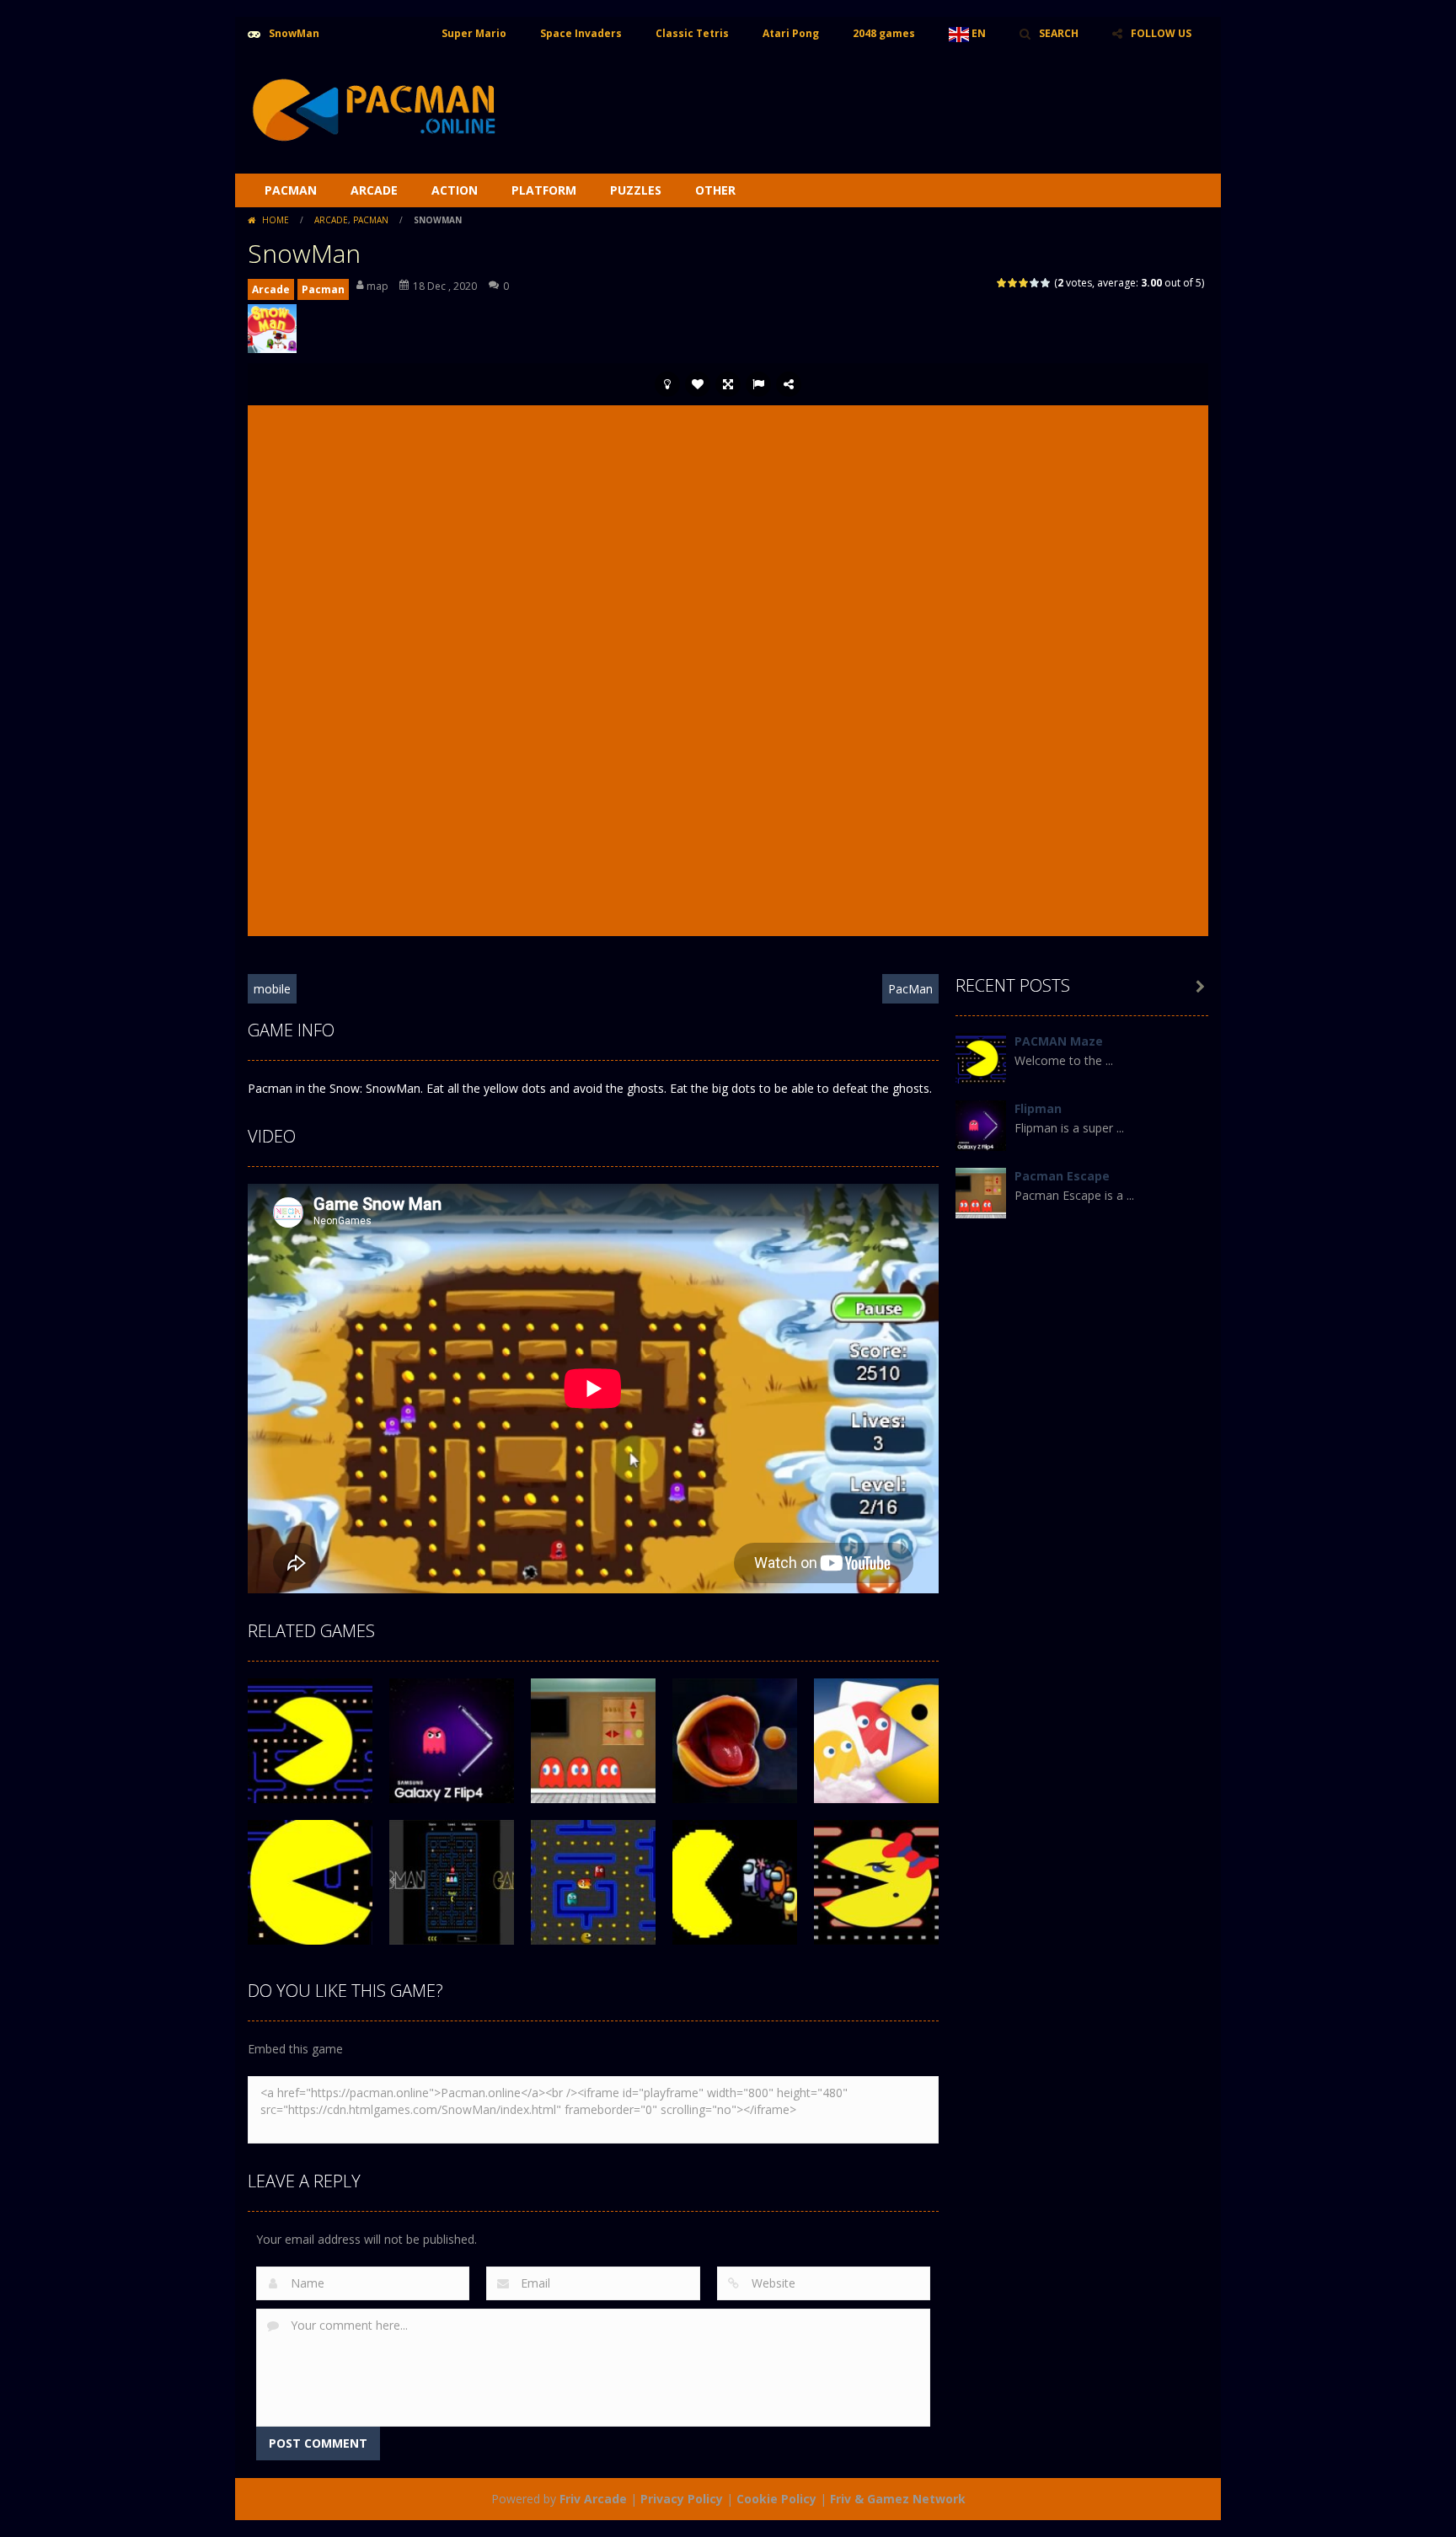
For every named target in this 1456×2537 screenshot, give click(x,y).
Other (715, 190)
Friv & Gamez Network (898, 2499)
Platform (544, 190)
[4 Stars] (1035, 283)
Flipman (1038, 1108)
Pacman (291, 190)
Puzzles (636, 190)
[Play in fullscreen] (728, 384)
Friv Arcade (593, 2499)
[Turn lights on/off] (667, 384)
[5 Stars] (1046, 283)
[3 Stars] (1024, 283)
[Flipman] (981, 1124)
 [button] (758, 384)
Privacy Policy (682, 2499)
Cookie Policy (776, 2499)
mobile (272, 989)
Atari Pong (791, 33)
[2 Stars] (1013, 283)
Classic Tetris (692, 33)
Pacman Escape (1062, 1176)
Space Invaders (581, 33)
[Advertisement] (902, 101)
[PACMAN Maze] (981, 1057)
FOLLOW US (1161, 33)
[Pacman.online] (374, 111)
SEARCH (1059, 33)
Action (455, 190)
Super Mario (474, 33)
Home (276, 220)
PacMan (910, 989)
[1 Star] (1002, 283)
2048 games (884, 33)
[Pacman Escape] (981, 1192)
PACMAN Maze (1059, 1041)
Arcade (374, 190)
